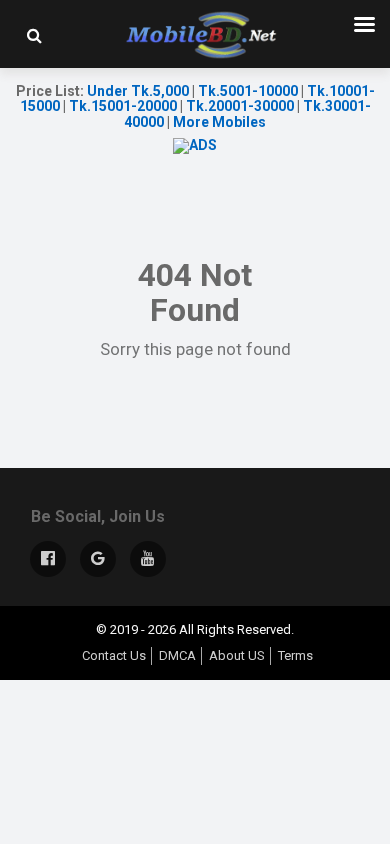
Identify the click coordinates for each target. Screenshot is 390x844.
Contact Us (114, 655)
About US (237, 655)
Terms (295, 655)
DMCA (177, 655)
